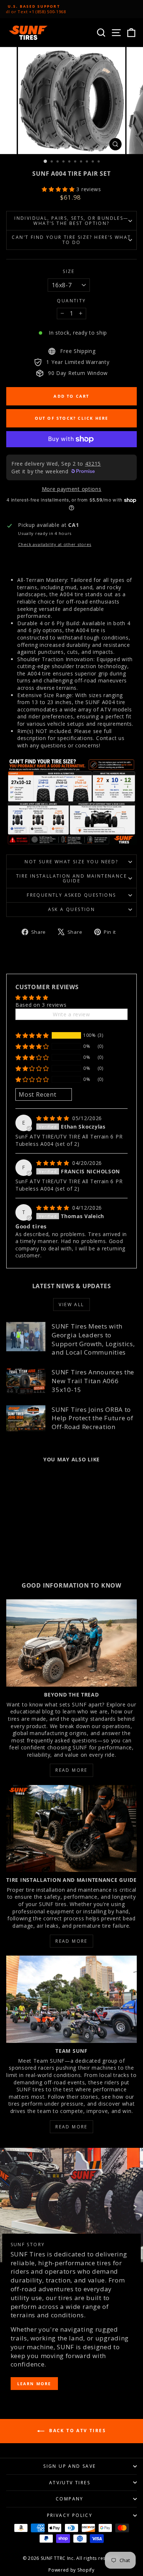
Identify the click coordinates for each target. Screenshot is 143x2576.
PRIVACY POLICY (70, 2515)
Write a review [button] (71, 1014)
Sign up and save (69, 2466)
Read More (71, 1770)
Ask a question (72, 909)
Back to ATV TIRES (77, 2431)
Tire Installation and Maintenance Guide (71, 879)
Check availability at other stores (55, 544)
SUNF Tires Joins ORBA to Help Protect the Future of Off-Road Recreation (92, 1418)
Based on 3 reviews (41, 1005)
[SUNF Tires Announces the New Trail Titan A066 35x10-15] (26, 1381)
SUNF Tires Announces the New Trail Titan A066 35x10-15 (93, 1381)
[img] (54, 1118)
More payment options (72, 489)
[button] (59, 189)
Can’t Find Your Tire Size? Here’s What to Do (71, 240)
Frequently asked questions (71, 895)
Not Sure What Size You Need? (71, 862)
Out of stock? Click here (72, 418)
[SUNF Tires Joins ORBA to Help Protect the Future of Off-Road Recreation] (26, 1418)
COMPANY (70, 2499)
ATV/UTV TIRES (70, 2483)
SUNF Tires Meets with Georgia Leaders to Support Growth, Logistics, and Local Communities (93, 1339)
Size (69, 272)
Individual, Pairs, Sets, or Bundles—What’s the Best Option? (71, 221)
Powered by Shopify (71, 2570)
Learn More (34, 2384)
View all (71, 1305)
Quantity (71, 301)
